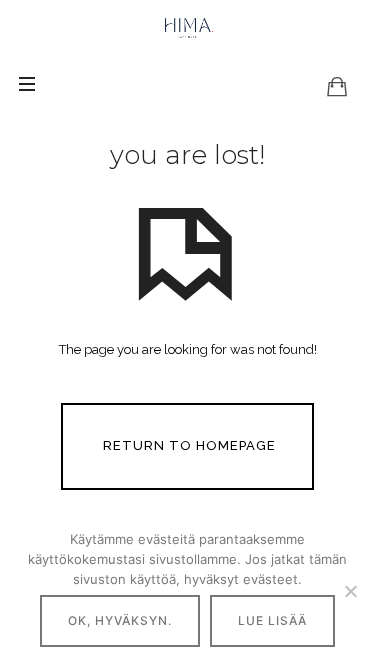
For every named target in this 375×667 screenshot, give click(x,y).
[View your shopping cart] (337, 86)
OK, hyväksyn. (120, 620)
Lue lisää (272, 620)
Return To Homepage (189, 445)
